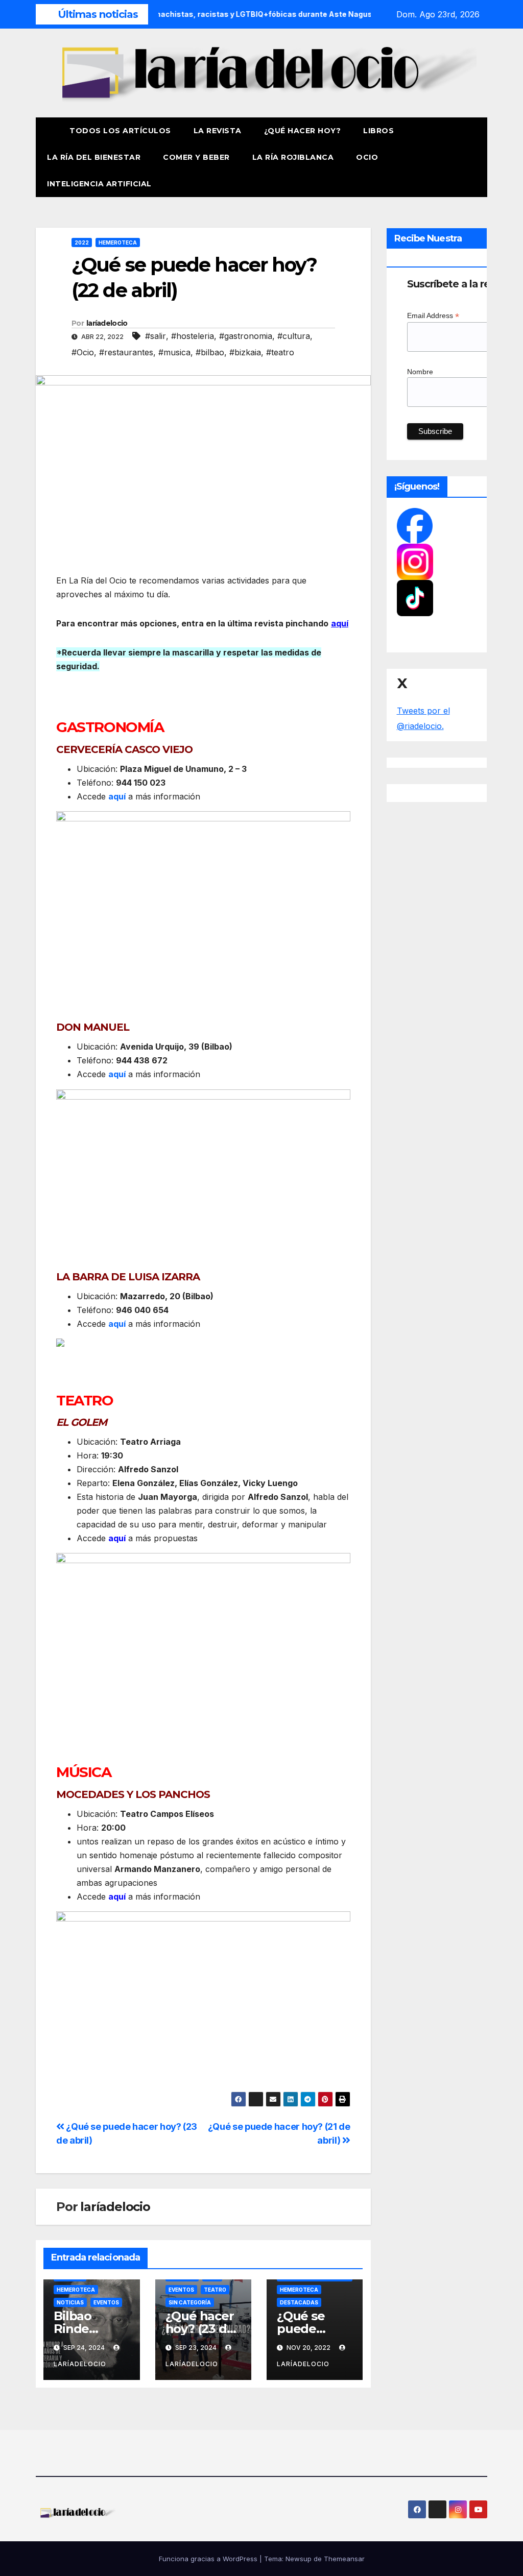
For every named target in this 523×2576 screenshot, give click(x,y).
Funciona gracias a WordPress (209, 2559)
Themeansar (344, 2559)
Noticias (70, 2302)
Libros (378, 131)
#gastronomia (246, 336)
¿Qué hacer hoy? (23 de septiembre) (203, 2329)
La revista (218, 131)
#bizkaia (245, 352)
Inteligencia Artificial (99, 184)
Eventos (106, 2302)
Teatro (215, 2290)
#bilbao (210, 352)
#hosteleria (193, 336)
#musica (174, 352)
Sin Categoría (190, 2302)
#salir (156, 336)
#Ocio (83, 352)
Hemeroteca (118, 242)
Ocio (368, 157)
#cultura (294, 336)
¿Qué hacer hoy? (303, 131)
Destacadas (299, 2302)
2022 (82, 242)
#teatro (280, 352)
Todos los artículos (120, 131)
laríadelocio (107, 323)
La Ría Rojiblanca (293, 157)
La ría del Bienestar (94, 157)
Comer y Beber (196, 157)
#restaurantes (126, 352)
